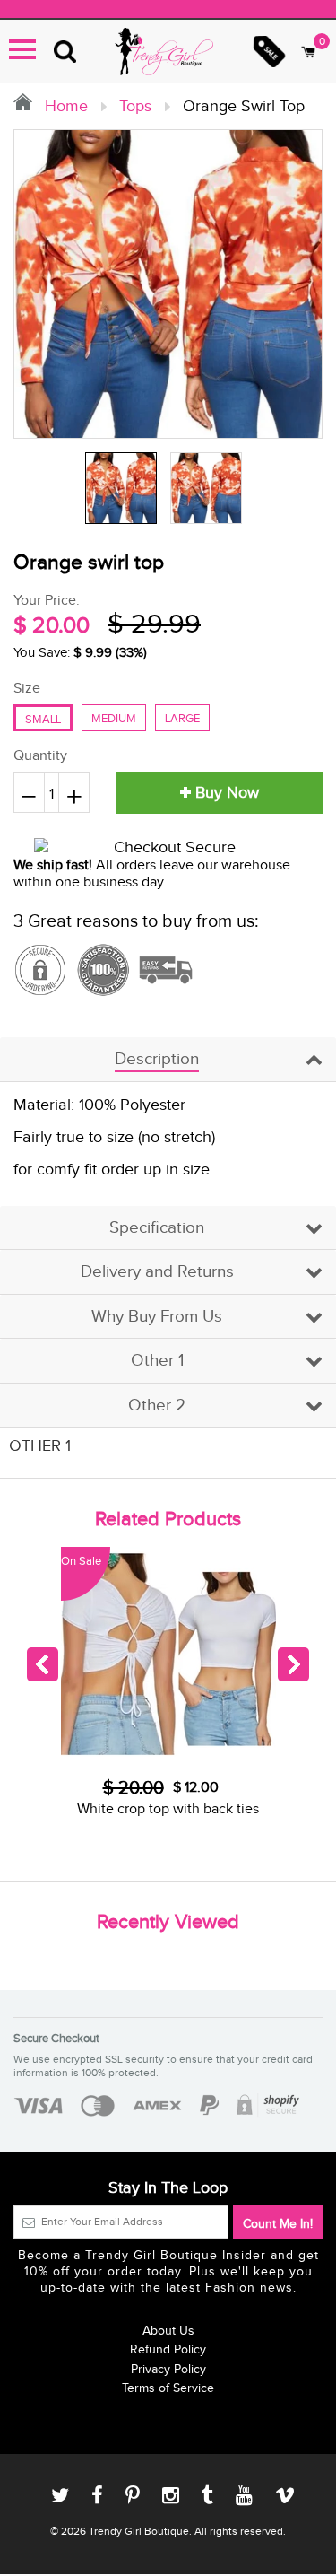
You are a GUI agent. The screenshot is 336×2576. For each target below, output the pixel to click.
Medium (114, 719)
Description (157, 1059)
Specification (157, 1228)
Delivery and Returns (157, 1272)
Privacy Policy (168, 2370)
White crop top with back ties (168, 1809)
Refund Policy (168, 2350)
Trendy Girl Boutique (139, 2531)
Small (43, 720)
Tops (135, 106)
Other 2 (157, 1406)
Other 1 (157, 1361)
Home (64, 106)
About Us (168, 2331)
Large (182, 719)
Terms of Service (168, 2388)
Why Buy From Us (157, 1317)
